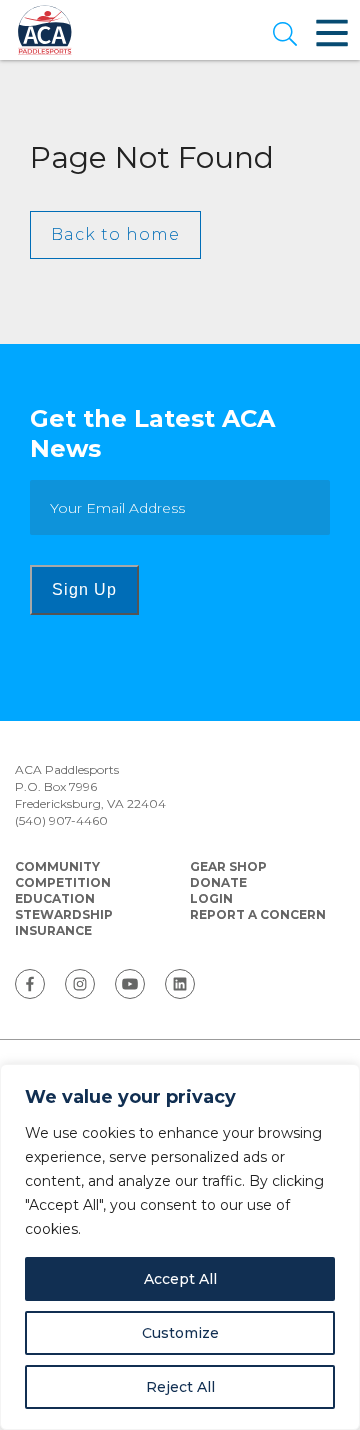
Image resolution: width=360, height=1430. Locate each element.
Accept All (180, 1279)
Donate (218, 882)
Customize (180, 1333)
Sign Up (84, 589)
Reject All (180, 1387)
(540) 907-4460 (61, 820)
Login (211, 898)
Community (57, 866)
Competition (63, 882)
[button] (285, 36)
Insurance (53, 930)
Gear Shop (228, 866)
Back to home (115, 234)
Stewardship (64, 914)
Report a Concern (258, 914)
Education (55, 898)
